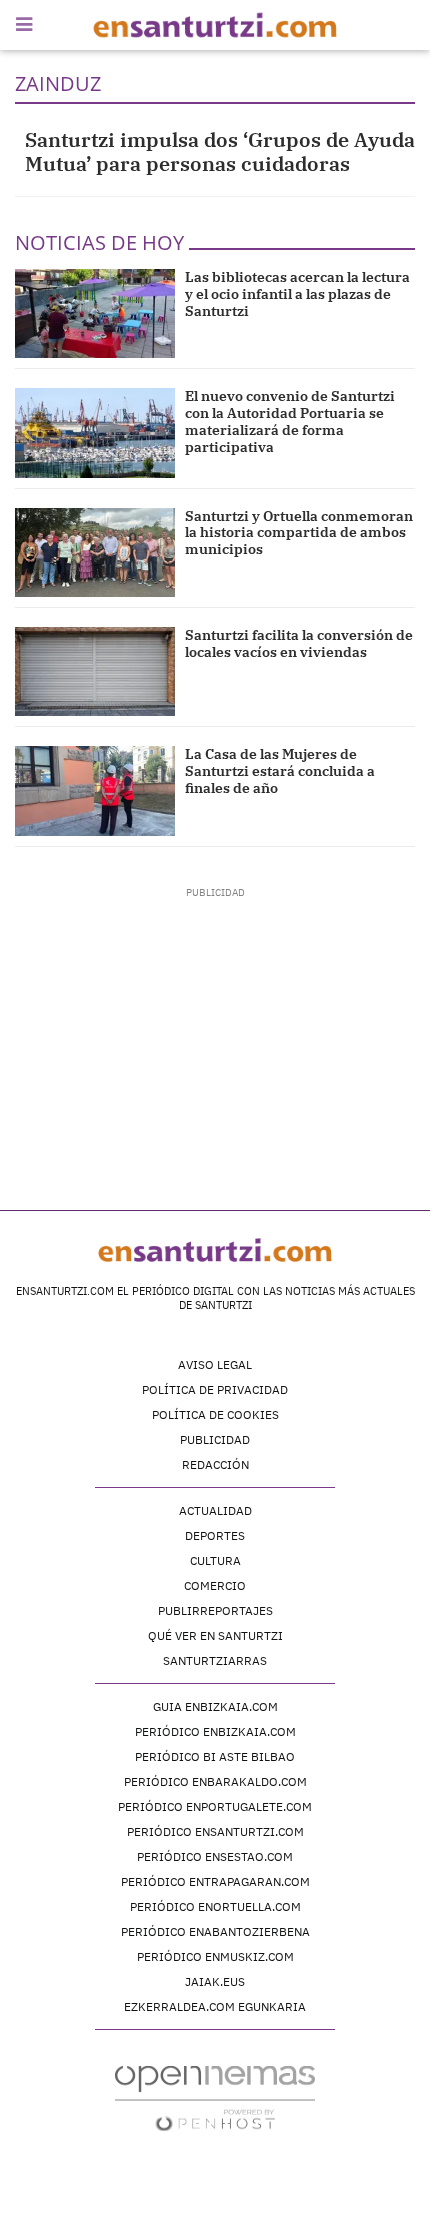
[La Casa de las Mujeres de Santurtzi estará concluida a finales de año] (95, 790)
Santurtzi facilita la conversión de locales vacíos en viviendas (299, 643)
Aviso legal (215, 1364)
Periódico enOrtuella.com (215, 1906)
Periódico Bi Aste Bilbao (215, 1756)
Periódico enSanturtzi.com (215, 1831)
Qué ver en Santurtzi (215, 1635)
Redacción (215, 1464)
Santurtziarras (215, 1660)
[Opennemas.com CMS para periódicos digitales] (215, 2096)
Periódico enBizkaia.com (215, 1731)
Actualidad (215, 1510)
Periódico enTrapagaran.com (215, 1881)
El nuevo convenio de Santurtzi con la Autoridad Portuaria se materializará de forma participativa (290, 421)
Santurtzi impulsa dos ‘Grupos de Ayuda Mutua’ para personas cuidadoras (220, 151)
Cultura (215, 1560)
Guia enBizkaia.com (215, 1706)
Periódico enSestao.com (215, 1856)
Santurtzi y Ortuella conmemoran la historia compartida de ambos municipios (299, 533)
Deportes (215, 1535)
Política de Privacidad (215, 1389)
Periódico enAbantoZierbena (215, 1931)
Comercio (215, 1585)
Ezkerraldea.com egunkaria (215, 2006)
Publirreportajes (215, 1610)
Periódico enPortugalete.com (215, 1806)
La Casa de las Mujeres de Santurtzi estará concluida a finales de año (280, 771)
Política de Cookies (215, 1414)
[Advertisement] (215, 1025)
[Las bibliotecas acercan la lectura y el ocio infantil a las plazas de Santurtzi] (95, 313)
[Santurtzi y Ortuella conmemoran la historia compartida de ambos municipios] (95, 552)
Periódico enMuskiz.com (215, 1956)
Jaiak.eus (215, 1981)
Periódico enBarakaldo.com (215, 1781)
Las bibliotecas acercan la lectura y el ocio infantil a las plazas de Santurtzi (297, 294)
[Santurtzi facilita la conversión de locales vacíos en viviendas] (95, 671)
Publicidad (215, 1439)
